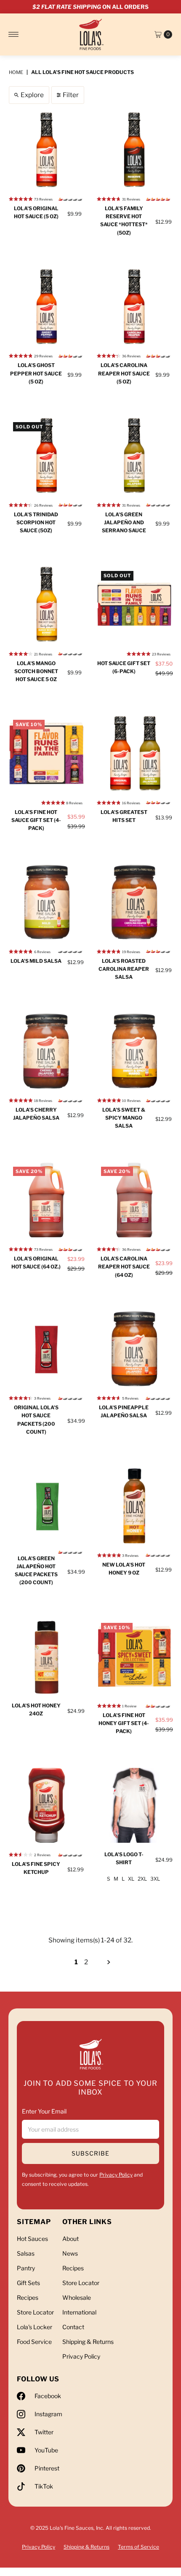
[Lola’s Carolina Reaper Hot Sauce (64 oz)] (134, 1200)
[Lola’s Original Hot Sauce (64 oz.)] (47, 1200)
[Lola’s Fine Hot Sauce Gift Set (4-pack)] (47, 753)
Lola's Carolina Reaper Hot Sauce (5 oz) (124, 373)
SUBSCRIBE (90, 2153)
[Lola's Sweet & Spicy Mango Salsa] (134, 1051)
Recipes (28, 2297)
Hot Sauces (32, 2239)
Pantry (26, 2268)
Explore (32, 95)
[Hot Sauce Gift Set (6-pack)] (134, 604)
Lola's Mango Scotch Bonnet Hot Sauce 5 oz (36, 671)
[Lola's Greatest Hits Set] (134, 753)
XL (131, 1879)
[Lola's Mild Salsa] (47, 902)
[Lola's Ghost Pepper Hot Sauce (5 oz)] (47, 307)
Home (16, 72)
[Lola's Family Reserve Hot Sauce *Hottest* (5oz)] (134, 150)
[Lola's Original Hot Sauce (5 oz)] (47, 150)
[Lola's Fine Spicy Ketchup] (47, 1806)
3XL (155, 1879)
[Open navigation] (14, 34)
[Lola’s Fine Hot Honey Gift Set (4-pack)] (134, 1656)
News (70, 2253)
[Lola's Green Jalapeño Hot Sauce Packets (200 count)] (47, 1506)
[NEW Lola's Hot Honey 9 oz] (134, 1506)
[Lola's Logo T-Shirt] (134, 1806)
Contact (73, 2327)
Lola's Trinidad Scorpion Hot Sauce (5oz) (36, 522)
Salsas (26, 2253)
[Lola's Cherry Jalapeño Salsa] (47, 1051)
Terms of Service (138, 2547)
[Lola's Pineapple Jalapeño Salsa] (134, 1349)
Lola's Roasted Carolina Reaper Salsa (124, 969)
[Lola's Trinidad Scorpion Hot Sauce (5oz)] (47, 456)
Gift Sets (28, 2283)
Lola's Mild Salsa (36, 961)
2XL (142, 1879)
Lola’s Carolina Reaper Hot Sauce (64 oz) (124, 1267)
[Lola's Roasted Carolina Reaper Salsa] (134, 902)
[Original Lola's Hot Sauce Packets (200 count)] (47, 1349)
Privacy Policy (116, 2175)
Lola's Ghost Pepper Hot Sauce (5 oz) (36, 373)
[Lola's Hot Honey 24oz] (47, 1656)
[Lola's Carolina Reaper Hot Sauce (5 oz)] (134, 307)
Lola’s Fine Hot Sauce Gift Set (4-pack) (36, 820)
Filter (71, 95)
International (79, 2312)
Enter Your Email (44, 2111)
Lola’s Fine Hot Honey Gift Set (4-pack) (124, 1723)
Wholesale (77, 2297)
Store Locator (35, 2312)
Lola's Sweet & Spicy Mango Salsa (124, 1118)
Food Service (34, 2342)
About (71, 2239)
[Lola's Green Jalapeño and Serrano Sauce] (134, 456)
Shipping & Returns (88, 2342)
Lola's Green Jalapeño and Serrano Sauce (124, 522)
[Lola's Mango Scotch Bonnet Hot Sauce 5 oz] (47, 604)
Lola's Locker (35, 2327)
